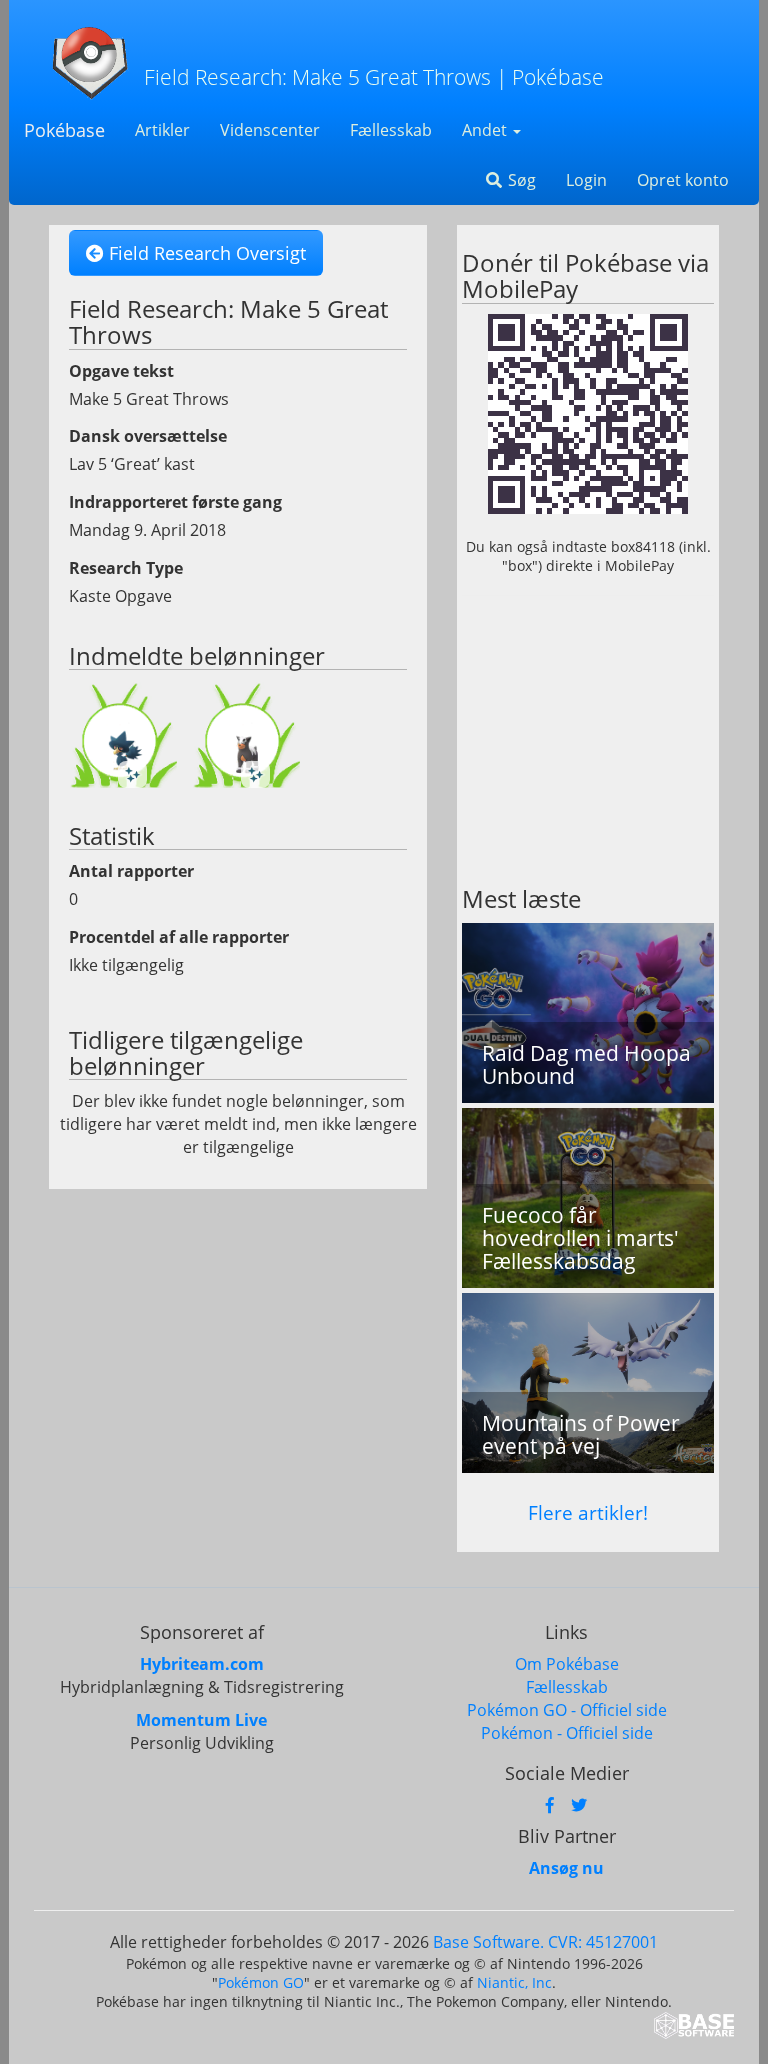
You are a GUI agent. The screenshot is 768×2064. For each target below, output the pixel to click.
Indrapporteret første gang (175, 502)
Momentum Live (201, 1720)
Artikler (162, 130)
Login (586, 180)
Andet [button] (486, 130)
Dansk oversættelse (148, 436)
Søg (520, 180)
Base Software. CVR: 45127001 (545, 1942)
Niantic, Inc (514, 1982)
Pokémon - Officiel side (567, 1733)
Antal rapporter (131, 871)
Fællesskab (391, 130)
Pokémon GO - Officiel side (567, 1710)
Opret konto (683, 180)
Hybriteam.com (202, 1664)
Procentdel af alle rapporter (179, 937)
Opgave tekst (121, 371)
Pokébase (64, 130)
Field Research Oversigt (205, 253)
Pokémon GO (261, 1982)
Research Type (126, 568)
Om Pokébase (567, 1664)
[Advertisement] (588, 741)
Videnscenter (270, 130)
